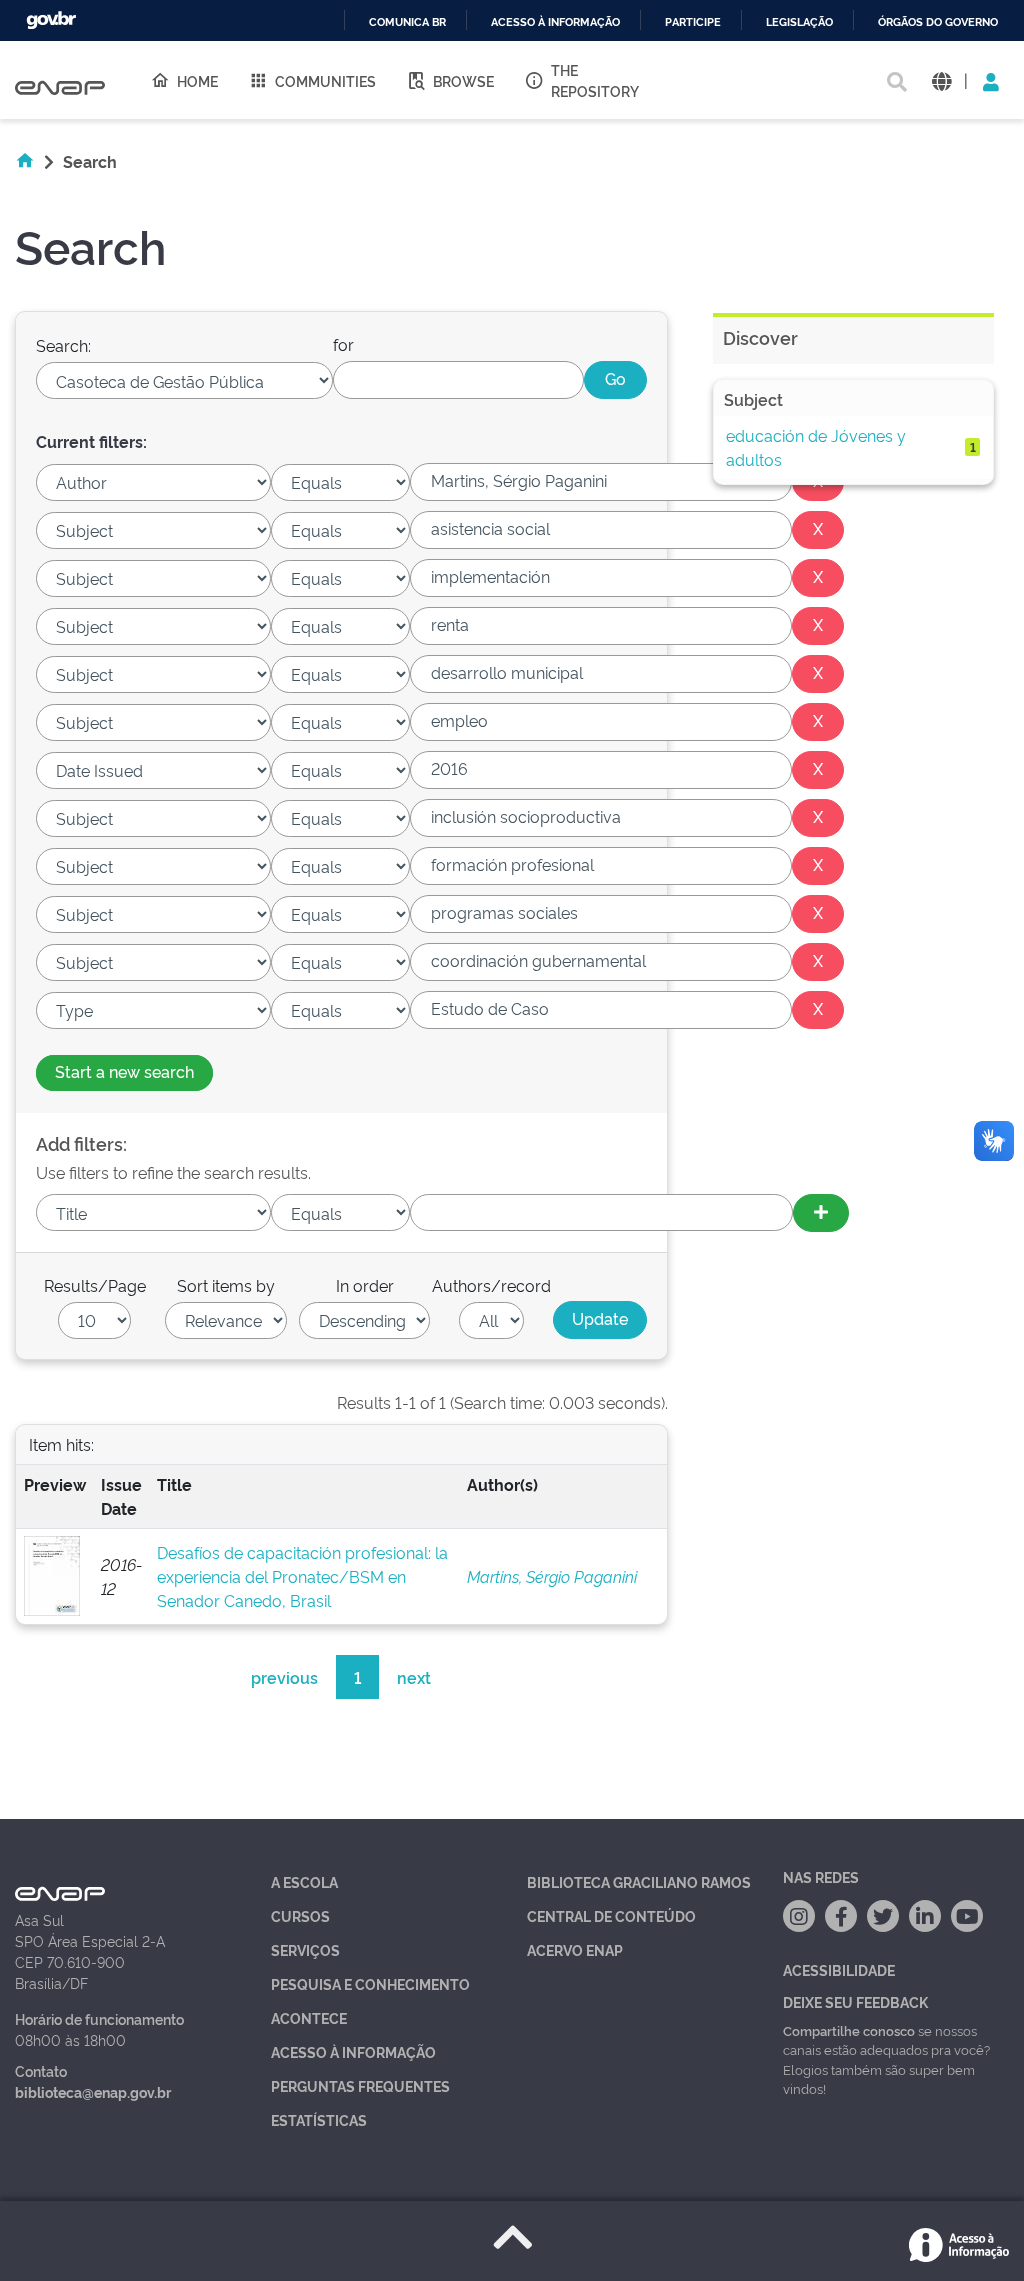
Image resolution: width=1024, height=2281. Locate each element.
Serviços (305, 1949)
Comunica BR (407, 22)
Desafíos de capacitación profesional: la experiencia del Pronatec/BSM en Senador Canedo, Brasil (302, 1576)
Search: (63, 345)
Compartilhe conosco (849, 2030)
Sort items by (226, 1285)
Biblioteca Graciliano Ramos (639, 1881)
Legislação (799, 22)
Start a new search (124, 1071)
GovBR (51, 20)
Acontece (309, 2017)
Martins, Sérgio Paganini (552, 1576)
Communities (325, 80)
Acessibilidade (839, 1969)
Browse (463, 80)
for (343, 344)
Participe (693, 22)
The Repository (595, 80)
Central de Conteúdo (611, 1915)
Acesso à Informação (353, 2051)
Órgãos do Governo (938, 22)
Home (197, 80)
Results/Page (95, 1285)
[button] (941, 80)
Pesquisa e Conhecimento (370, 1983)
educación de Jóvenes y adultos (816, 447)
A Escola (304, 1881)
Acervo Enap (575, 1949)
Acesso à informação (555, 22)
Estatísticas (319, 2119)
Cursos (300, 1915)
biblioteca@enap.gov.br (93, 2091)
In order (365, 1285)
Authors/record (491, 1285)
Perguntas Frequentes (360, 2085)
